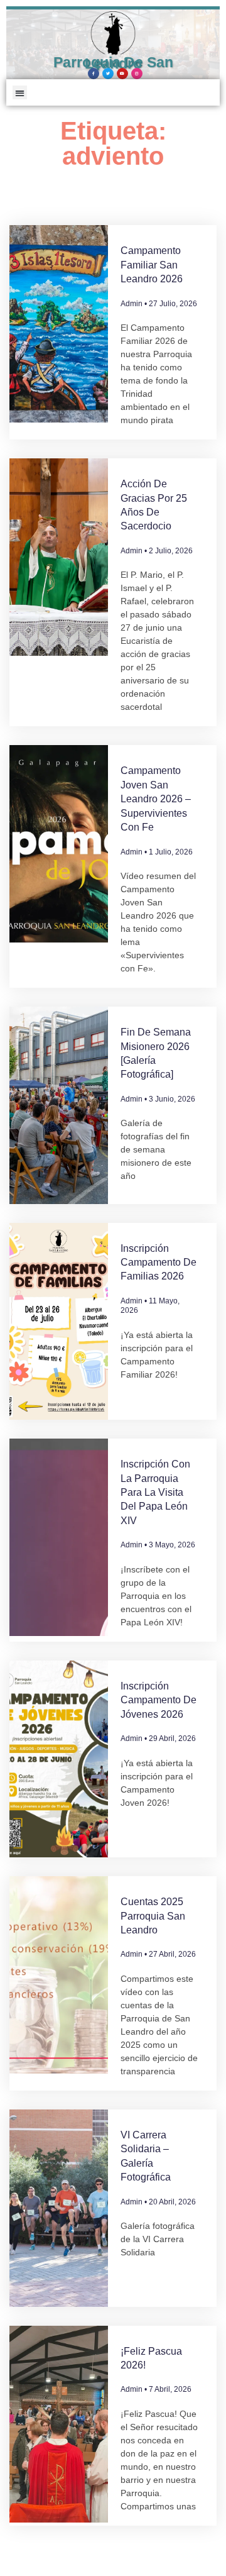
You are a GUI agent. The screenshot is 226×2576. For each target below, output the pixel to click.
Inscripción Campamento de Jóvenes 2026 (159, 1700)
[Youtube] (122, 74)
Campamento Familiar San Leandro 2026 (152, 265)
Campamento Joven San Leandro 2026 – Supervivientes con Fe (156, 799)
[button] (20, 93)
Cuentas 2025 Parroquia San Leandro (153, 1916)
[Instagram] (137, 74)
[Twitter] (108, 74)
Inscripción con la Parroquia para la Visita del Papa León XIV (155, 1492)
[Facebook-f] (94, 74)
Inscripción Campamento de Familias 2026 (159, 1263)
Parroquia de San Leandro (113, 63)
